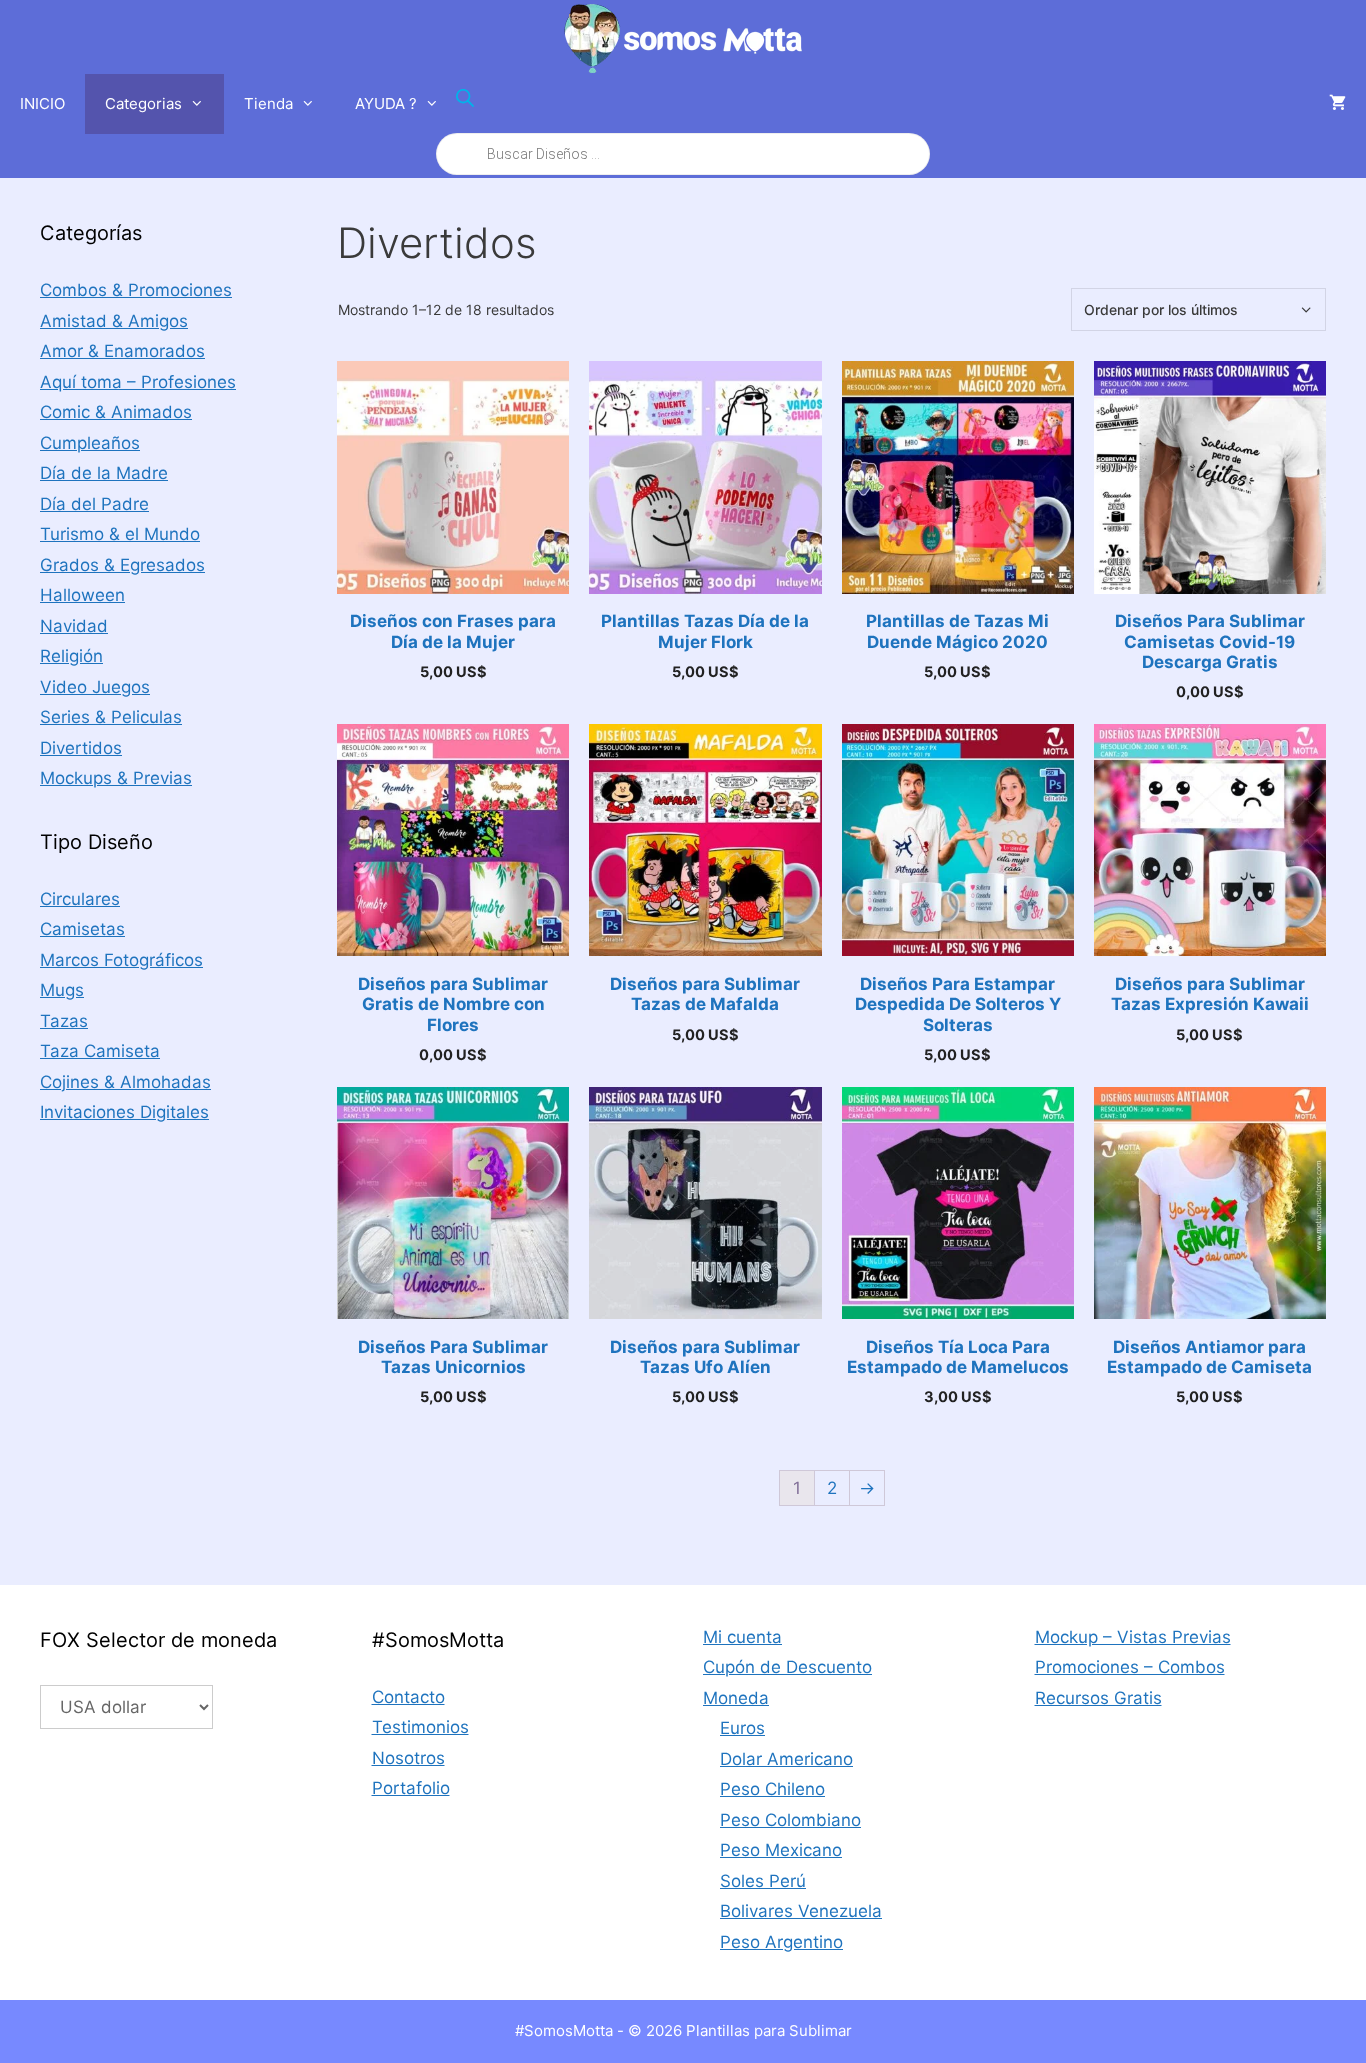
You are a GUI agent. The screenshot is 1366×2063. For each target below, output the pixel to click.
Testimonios (420, 1727)
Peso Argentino (781, 1942)
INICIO (42, 103)
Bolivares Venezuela (801, 1911)
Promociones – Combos (1130, 1667)
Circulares (80, 899)
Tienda (268, 103)
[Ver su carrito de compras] (1337, 104)
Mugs (62, 990)
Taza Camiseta (100, 1051)
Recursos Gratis (1098, 1698)
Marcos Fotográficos (121, 960)
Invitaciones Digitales (124, 1112)
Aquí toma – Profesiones (138, 382)
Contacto (408, 1697)
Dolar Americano (786, 1759)
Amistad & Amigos (114, 321)
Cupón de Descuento (787, 1667)
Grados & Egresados (122, 565)
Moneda (736, 1698)
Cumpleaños (90, 443)
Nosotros (408, 1758)
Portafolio (411, 1788)
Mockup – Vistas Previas (1133, 1637)
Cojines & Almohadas (125, 1082)
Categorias (143, 103)
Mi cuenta (742, 1637)
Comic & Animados (116, 412)
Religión (71, 656)
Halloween (82, 595)
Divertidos (81, 748)
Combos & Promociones (136, 290)
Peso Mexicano (781, 1850)
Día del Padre (94, 504)
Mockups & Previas (116, 778)
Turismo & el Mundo (120, 534)
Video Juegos (95, 687)
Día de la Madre (104, 473)
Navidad (74, 626)
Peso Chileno (772, 1789)
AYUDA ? (386, 103)
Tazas (64, 1021)
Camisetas (82, 929)
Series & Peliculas (111, 717)
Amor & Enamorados (122, 351)
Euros (742, 1728)
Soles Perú (763, 1881)
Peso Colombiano (790, 1820)
